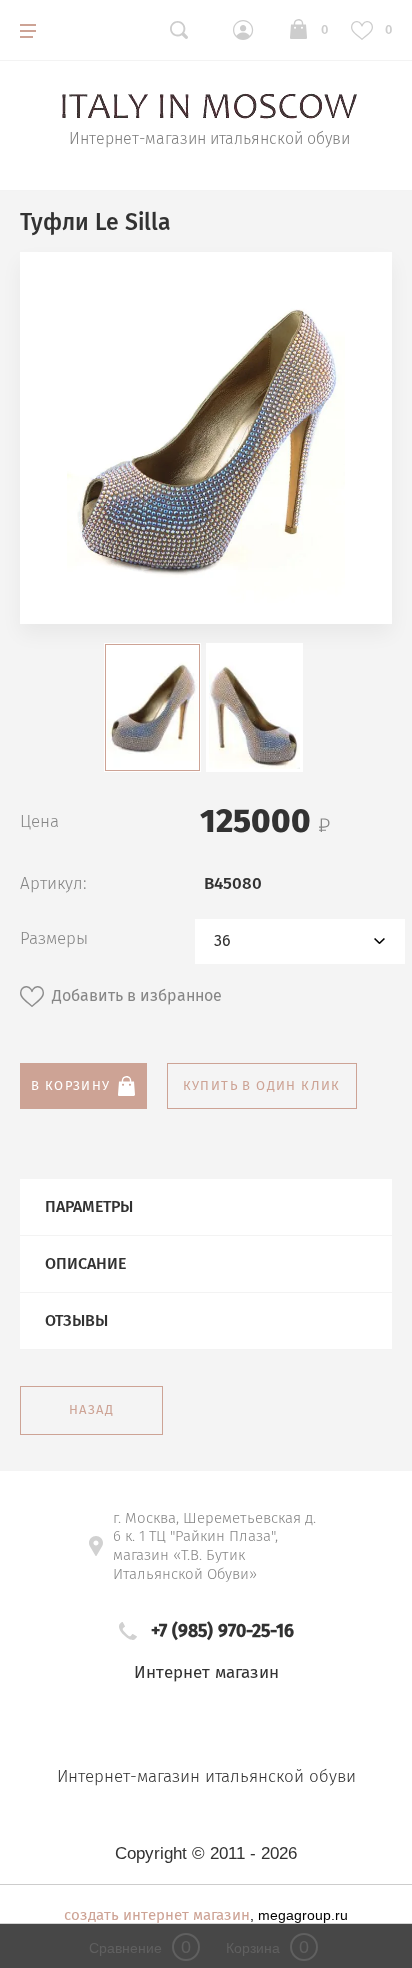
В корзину (71, 1085)
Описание (85, 1263)
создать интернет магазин (157, 1915)
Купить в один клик (262, 1085)
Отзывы (76, 1320)
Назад (91, 1409)
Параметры (89, 1206)
